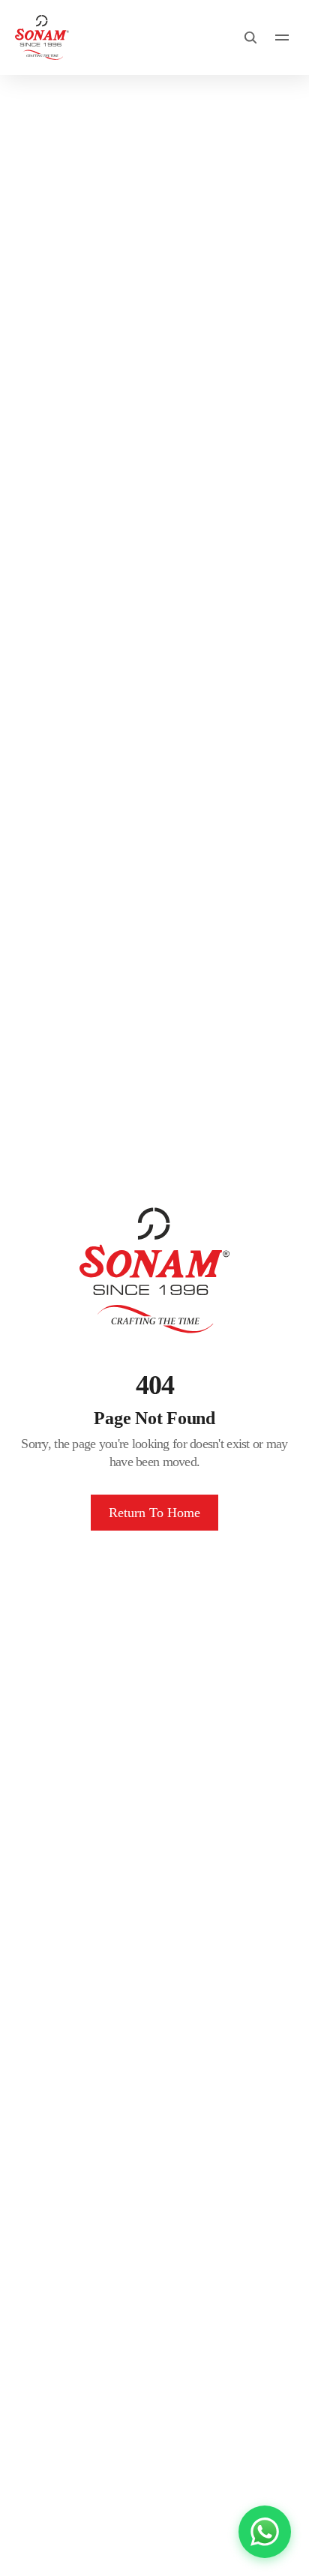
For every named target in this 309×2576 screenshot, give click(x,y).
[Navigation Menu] (282, 37)
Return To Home (154, 1513)
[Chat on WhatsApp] (265, 2532)
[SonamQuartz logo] (42, 37)
